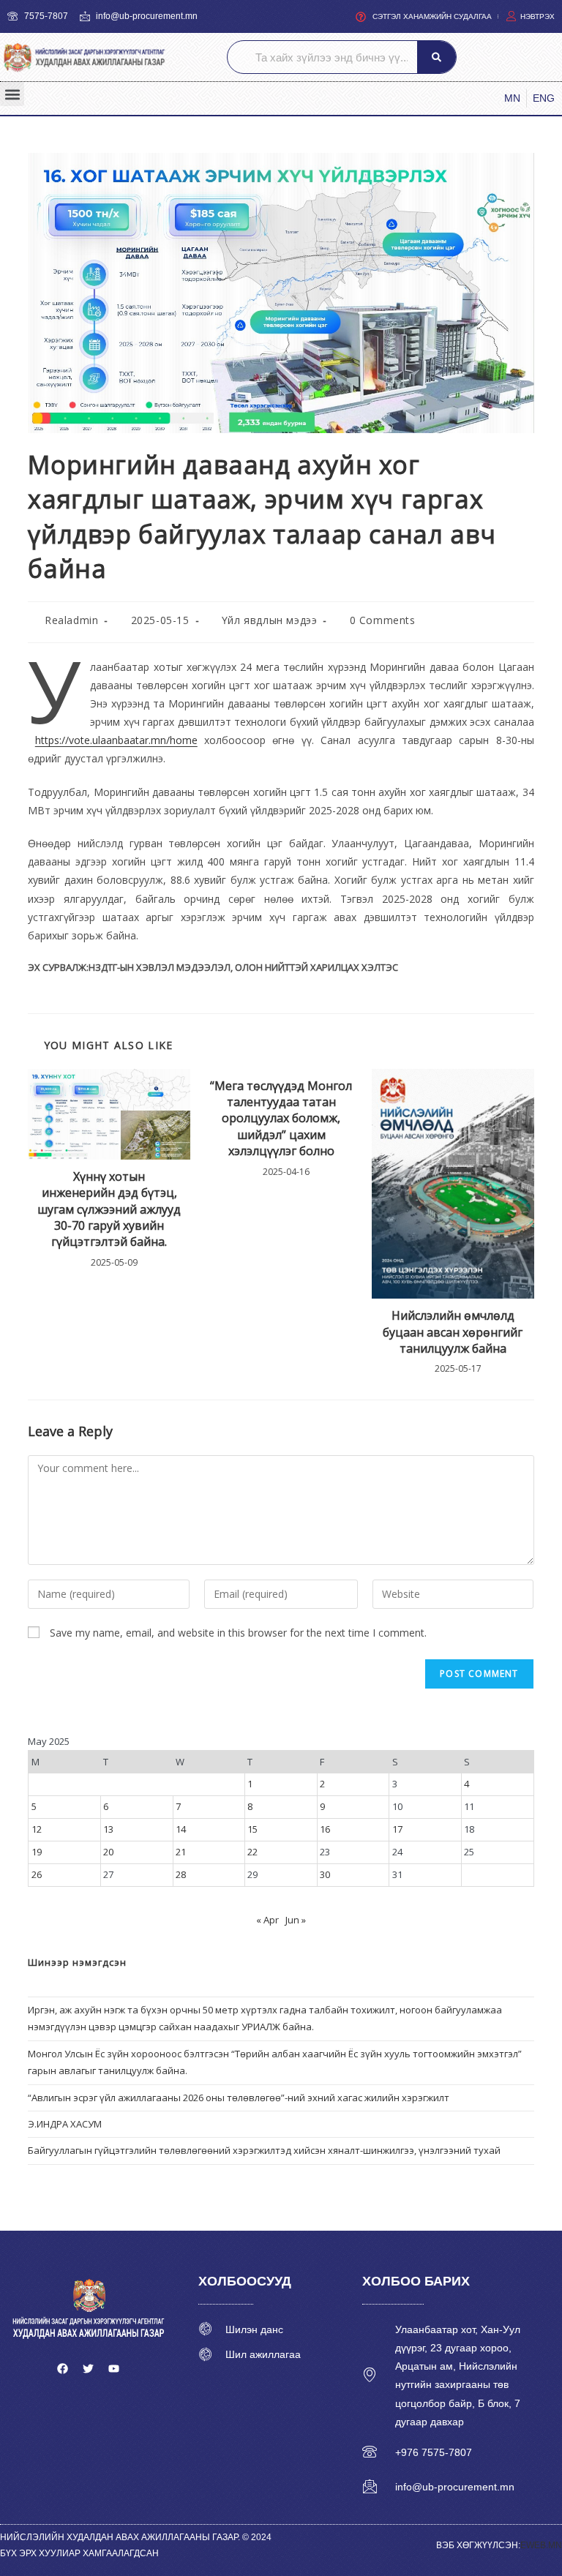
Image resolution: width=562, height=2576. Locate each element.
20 (108, 1852)
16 (325, 1829)
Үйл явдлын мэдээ (270, 620)
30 (325, 1874)
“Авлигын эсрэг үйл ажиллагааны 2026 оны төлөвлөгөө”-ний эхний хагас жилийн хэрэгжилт (239, 2098)
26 (37, 1874)
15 (252, 1829)
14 (181, 1829)
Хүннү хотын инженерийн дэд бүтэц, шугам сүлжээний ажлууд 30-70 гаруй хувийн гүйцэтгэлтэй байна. (109, 1209)
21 (181, 1852)
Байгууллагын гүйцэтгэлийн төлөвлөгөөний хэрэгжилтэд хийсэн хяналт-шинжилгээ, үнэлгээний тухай (264, 2150)
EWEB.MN (541, 2545)
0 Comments (383, 620)
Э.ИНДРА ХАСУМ (65, 2124)
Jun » (296, 1920)
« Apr (267, 1920)
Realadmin (71, 620)
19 (37, 1852)
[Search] (437, 57)
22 (252, 1852)
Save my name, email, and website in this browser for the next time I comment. (238, 1633)
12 (37, 1829)
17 (397, 1829)
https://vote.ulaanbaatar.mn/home (116, 740)
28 (181, 1874)
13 (108, 1829)
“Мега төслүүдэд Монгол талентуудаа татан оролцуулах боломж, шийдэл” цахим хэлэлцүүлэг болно (281, 1119)
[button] (12, 94)
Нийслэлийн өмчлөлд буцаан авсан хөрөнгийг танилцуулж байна (453, 1332)
